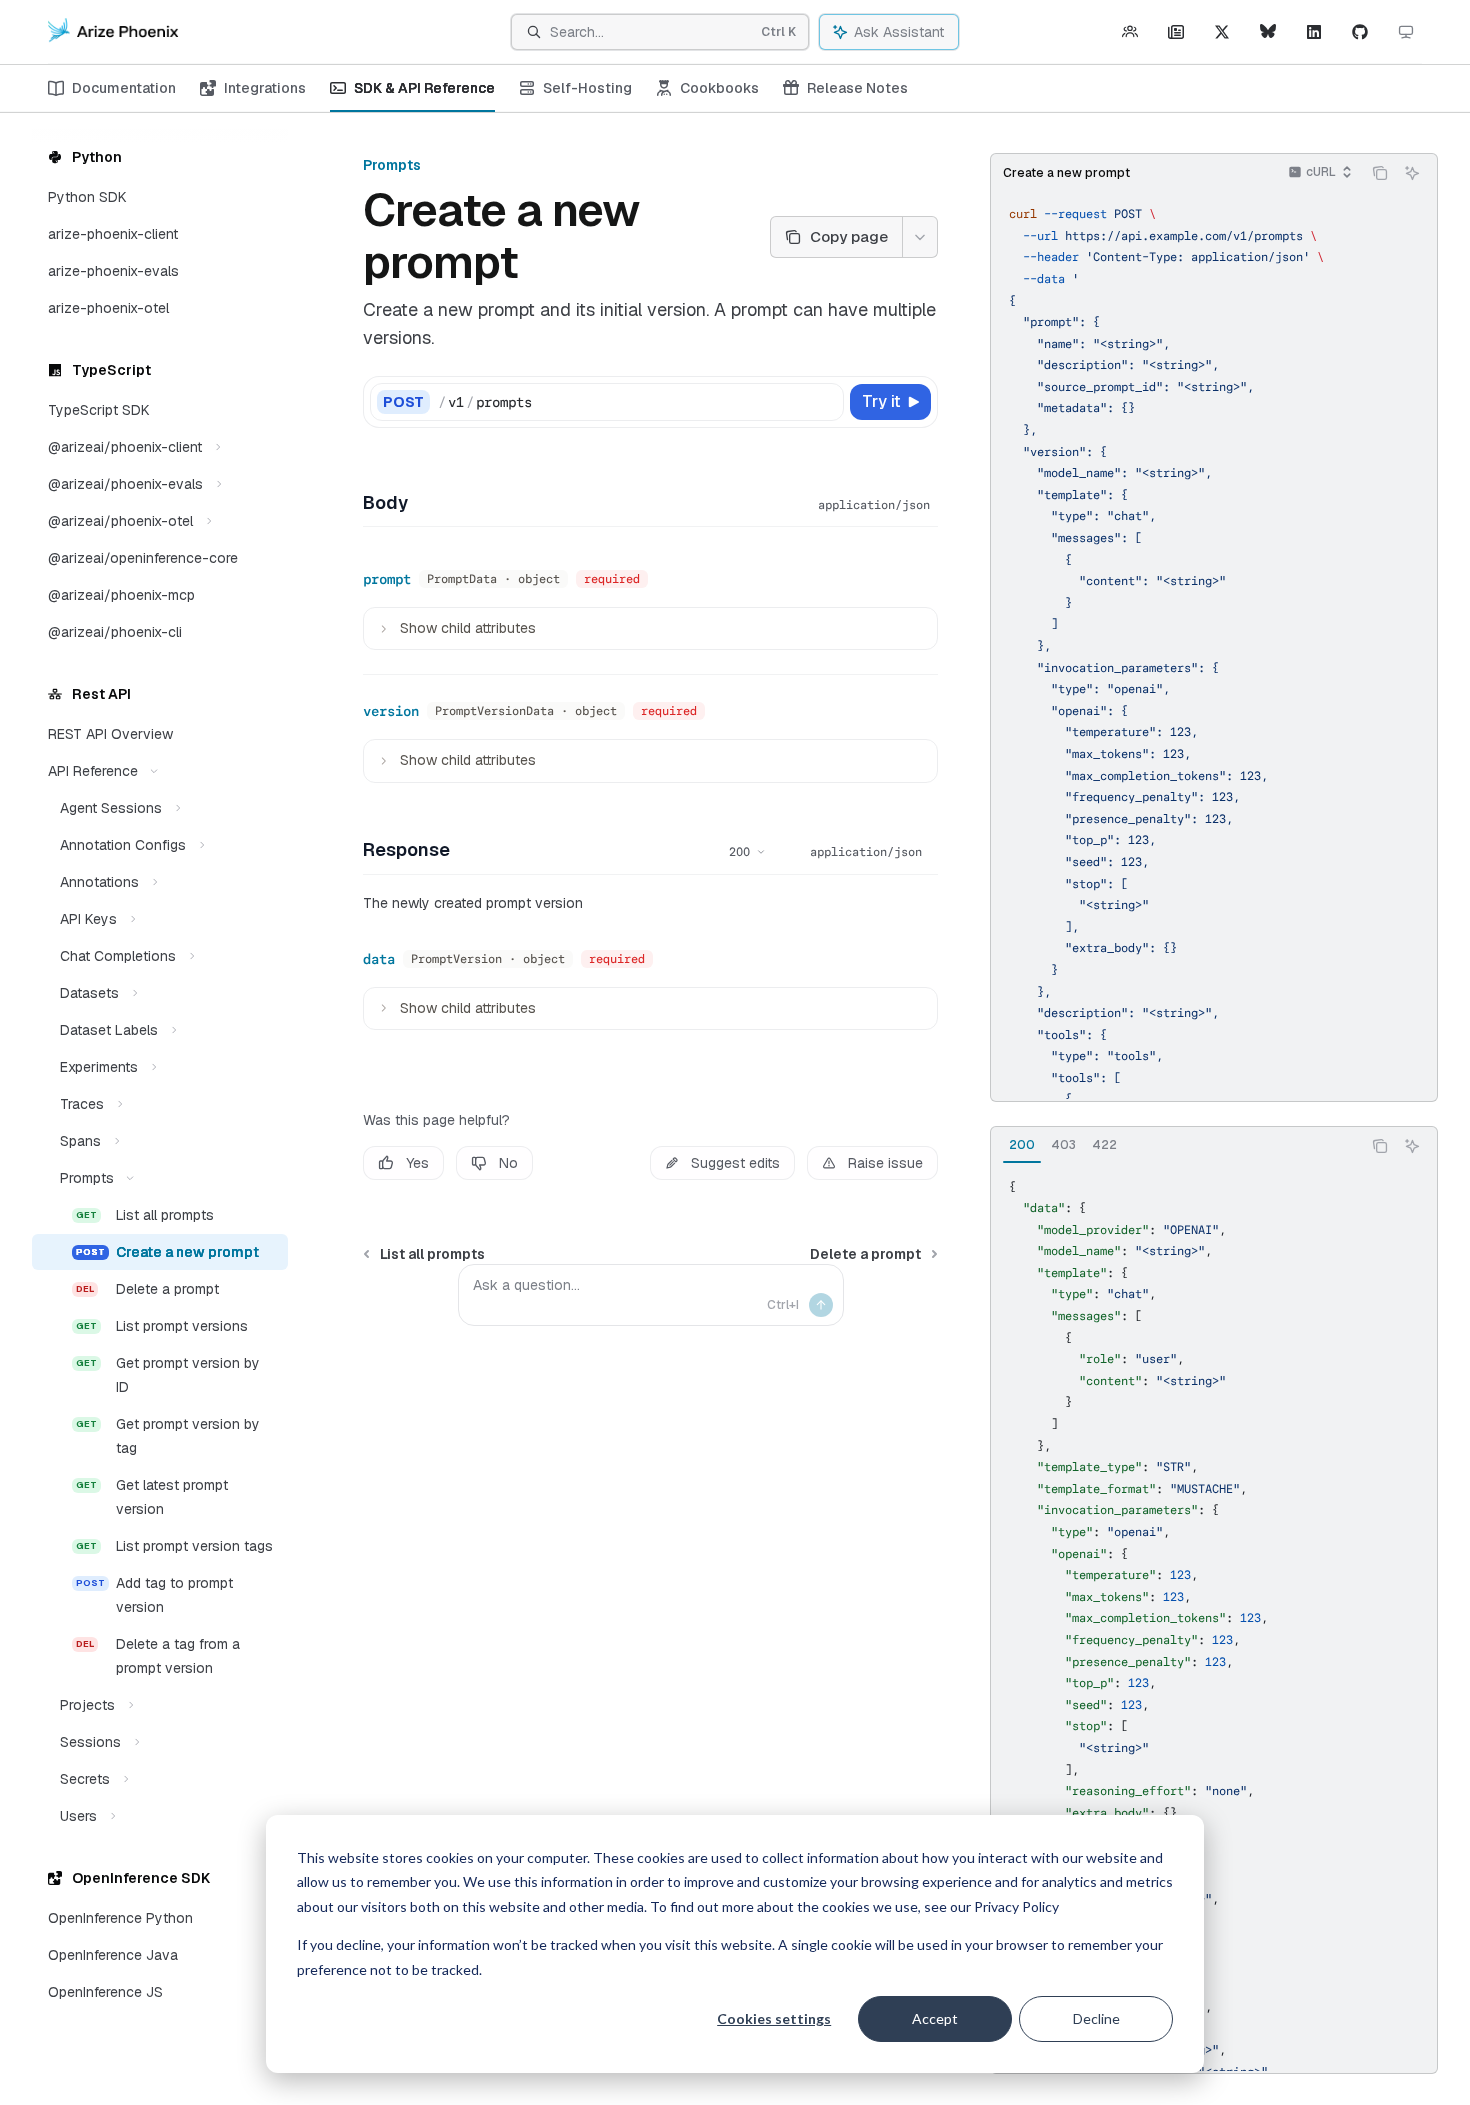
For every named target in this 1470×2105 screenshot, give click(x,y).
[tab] (1022, 1145)
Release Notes (857, 88)
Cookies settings (774, 2018)
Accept (935, 2018)
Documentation (124, 88)
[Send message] (821, 1305)
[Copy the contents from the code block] (1380, 173)
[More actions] (920, 237)
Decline (1096, 2018)
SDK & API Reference (424, 88)
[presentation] (1214, 644)
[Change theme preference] (1406, 32)
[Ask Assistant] (1412, 173)
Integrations (265, 88)
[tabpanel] (1214, 1617)
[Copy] (825, 402)
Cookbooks (719, 88)
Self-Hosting (587, 88)
